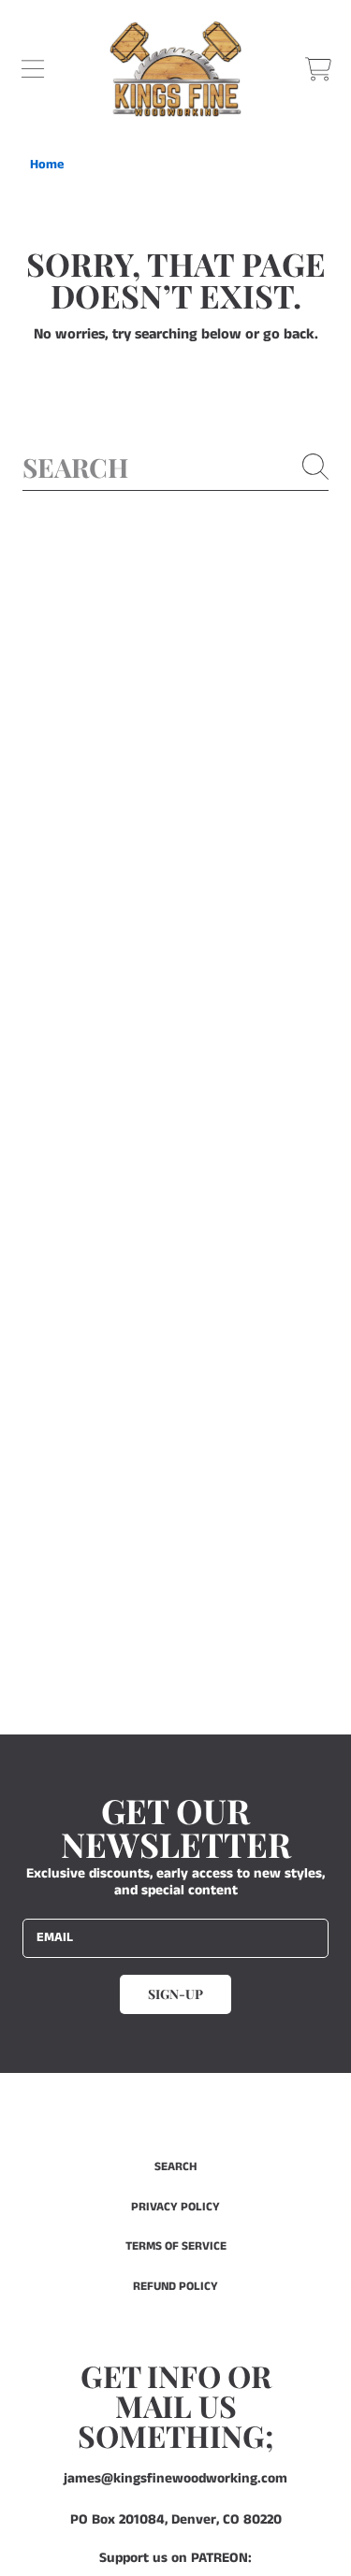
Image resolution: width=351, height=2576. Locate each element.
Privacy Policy (175, 2207)
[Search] (315, 467)
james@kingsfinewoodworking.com (175, 2478)
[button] (33, 69)
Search (175, 2167)
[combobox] (175, 467)
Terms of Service (176, 2246)
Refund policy (175, 2287)
